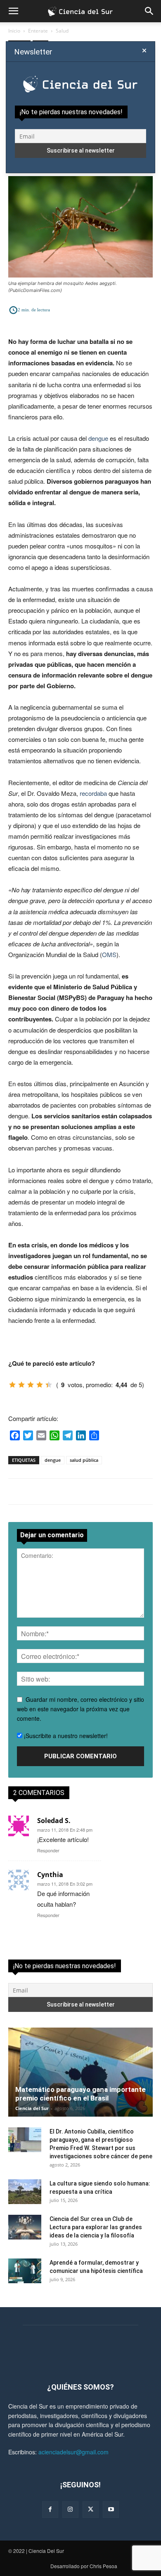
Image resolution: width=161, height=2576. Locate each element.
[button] (13, 11)
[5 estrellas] (49, 1385)
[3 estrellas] (31, 1385)
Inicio (14, 31)
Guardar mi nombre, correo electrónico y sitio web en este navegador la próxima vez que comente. (80, 1709)
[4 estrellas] (40, 1385)
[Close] (144, 51)
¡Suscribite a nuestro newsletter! (65, 1736)
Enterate (38, 31)
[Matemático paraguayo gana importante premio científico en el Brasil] (80, 2072)
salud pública (84, 1460)
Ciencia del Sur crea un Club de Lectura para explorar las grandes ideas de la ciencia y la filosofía (96, 2227)
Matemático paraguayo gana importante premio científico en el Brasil (80, 2094)
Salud (62, 31)
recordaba (93, 793)
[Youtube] (111, 2509)
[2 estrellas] (21, 1385)
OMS (109, 954)
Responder (48, 1850)
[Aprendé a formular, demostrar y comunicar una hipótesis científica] (25, 2271)
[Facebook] (50, 2509)
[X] (91, 2509)
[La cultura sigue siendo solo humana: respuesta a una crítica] (25, 2192)
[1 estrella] (12, 1385)
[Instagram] (70, 2509)
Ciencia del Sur (32, 2108)
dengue (98, 438)
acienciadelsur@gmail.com (73, 2452)
